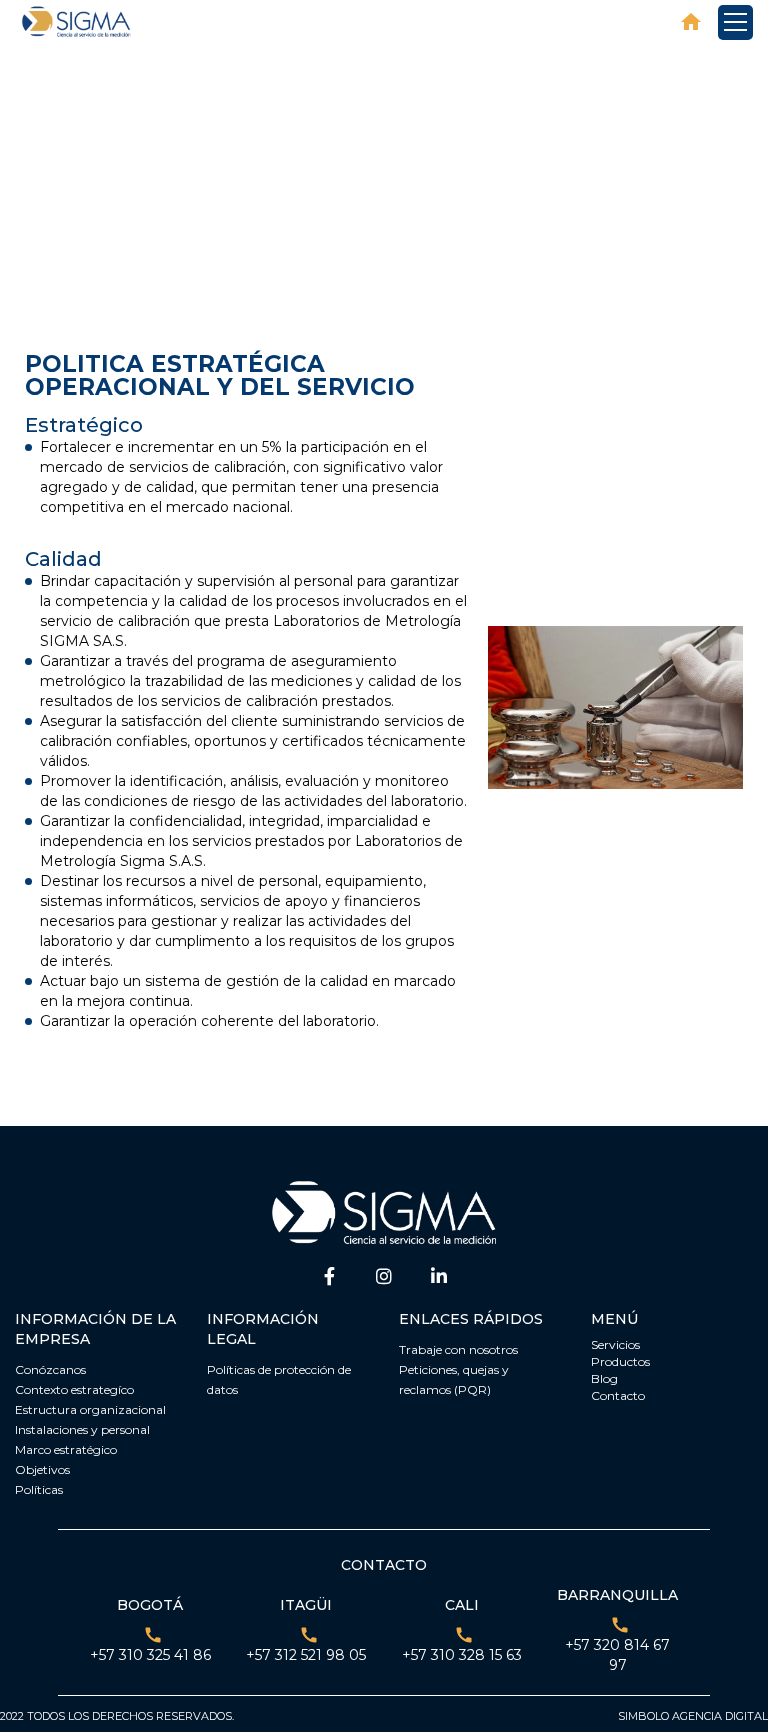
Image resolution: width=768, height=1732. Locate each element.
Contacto (618, 1395)
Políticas (39, 1489)
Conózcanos (50, 1369)
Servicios (615, 1344)
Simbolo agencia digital (693, 1716)
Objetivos (42, 1469)
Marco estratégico (66, 1449)
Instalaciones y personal (82, 1429)
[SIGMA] (77, 22)
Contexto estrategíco (74, 1389)
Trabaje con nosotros (458, 1349)
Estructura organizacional (90, 1409)
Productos (620, 1361)
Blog (604, 1378)
